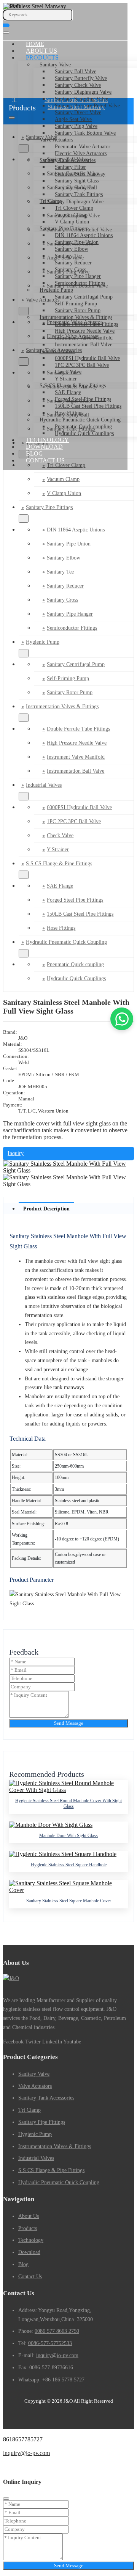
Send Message (69, 1723)
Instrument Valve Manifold (84, 338)
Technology (47, 440)
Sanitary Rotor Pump (78, 310)
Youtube (72, 2042)
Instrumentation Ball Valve (84, 345)
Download (44, 447)
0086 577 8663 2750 (57, 2331)
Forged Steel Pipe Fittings (83, 399)
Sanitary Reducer (73, 263)
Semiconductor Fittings (80, 283)
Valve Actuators (56, 140)
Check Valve (68, 372)
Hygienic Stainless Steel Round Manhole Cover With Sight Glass (68, 1804)
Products (42, 57)
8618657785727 (23, 2439)
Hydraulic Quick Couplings (84, 433)
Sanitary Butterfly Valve (81, 78)
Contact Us (45, 460)
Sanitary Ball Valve (76, 72)
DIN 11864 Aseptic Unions (84, 235)
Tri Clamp (51, 201)
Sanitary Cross (70, 270)
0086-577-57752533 (50, 2343)
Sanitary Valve (55, 65)
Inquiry (16, 1153)
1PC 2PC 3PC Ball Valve (82, 365)
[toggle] (6, 33)
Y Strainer (66, 379)
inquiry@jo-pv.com (57, 2355)
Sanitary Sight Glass (77, 181)
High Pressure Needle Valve (85, 331)
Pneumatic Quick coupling (83, 427)
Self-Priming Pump (76, 304)
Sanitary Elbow (72, 249)
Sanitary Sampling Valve (81, 99)
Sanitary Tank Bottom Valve (85, 133)
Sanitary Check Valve (78, 85)
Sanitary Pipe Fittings (63, 229)
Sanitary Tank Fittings (79, 194)
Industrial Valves (57, 351)
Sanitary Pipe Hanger (78, 276)
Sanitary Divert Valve (78, 112)
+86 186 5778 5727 (63, 2380)
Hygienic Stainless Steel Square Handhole (69, 1865)
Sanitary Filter (70, 167)
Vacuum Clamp (71, 215)
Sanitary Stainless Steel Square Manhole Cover (69, 1901)
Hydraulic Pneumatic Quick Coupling (80, 420)
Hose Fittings (69, 413)
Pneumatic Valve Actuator (83, 147)
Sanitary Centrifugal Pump (84, 297)
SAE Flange (68, 392)
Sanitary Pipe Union (77, 242)
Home (35, 44)
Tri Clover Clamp (74, 208)
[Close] (6, 2499)
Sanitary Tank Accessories (68, 160)
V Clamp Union (72, 222)
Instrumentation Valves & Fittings (76, 317)
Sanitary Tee (68, 256)
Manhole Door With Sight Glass (68, 1836)
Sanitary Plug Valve (76, 126)
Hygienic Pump (56, 290)
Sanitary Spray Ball (76, 188)
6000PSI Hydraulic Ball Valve (87, 358)
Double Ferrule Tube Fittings (86, 324)
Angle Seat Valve (73, 119)
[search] (6, 25)
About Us (41, 51)
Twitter (33, 2042)
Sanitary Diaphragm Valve (83, 92)
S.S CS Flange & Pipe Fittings (73, 386)
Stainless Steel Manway (80, 174)
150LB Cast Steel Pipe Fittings (88, 406)
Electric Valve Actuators (81, 153)
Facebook (13, 2042)
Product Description (46, 1209)
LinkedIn (52, 2042)
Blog (34, 453)
